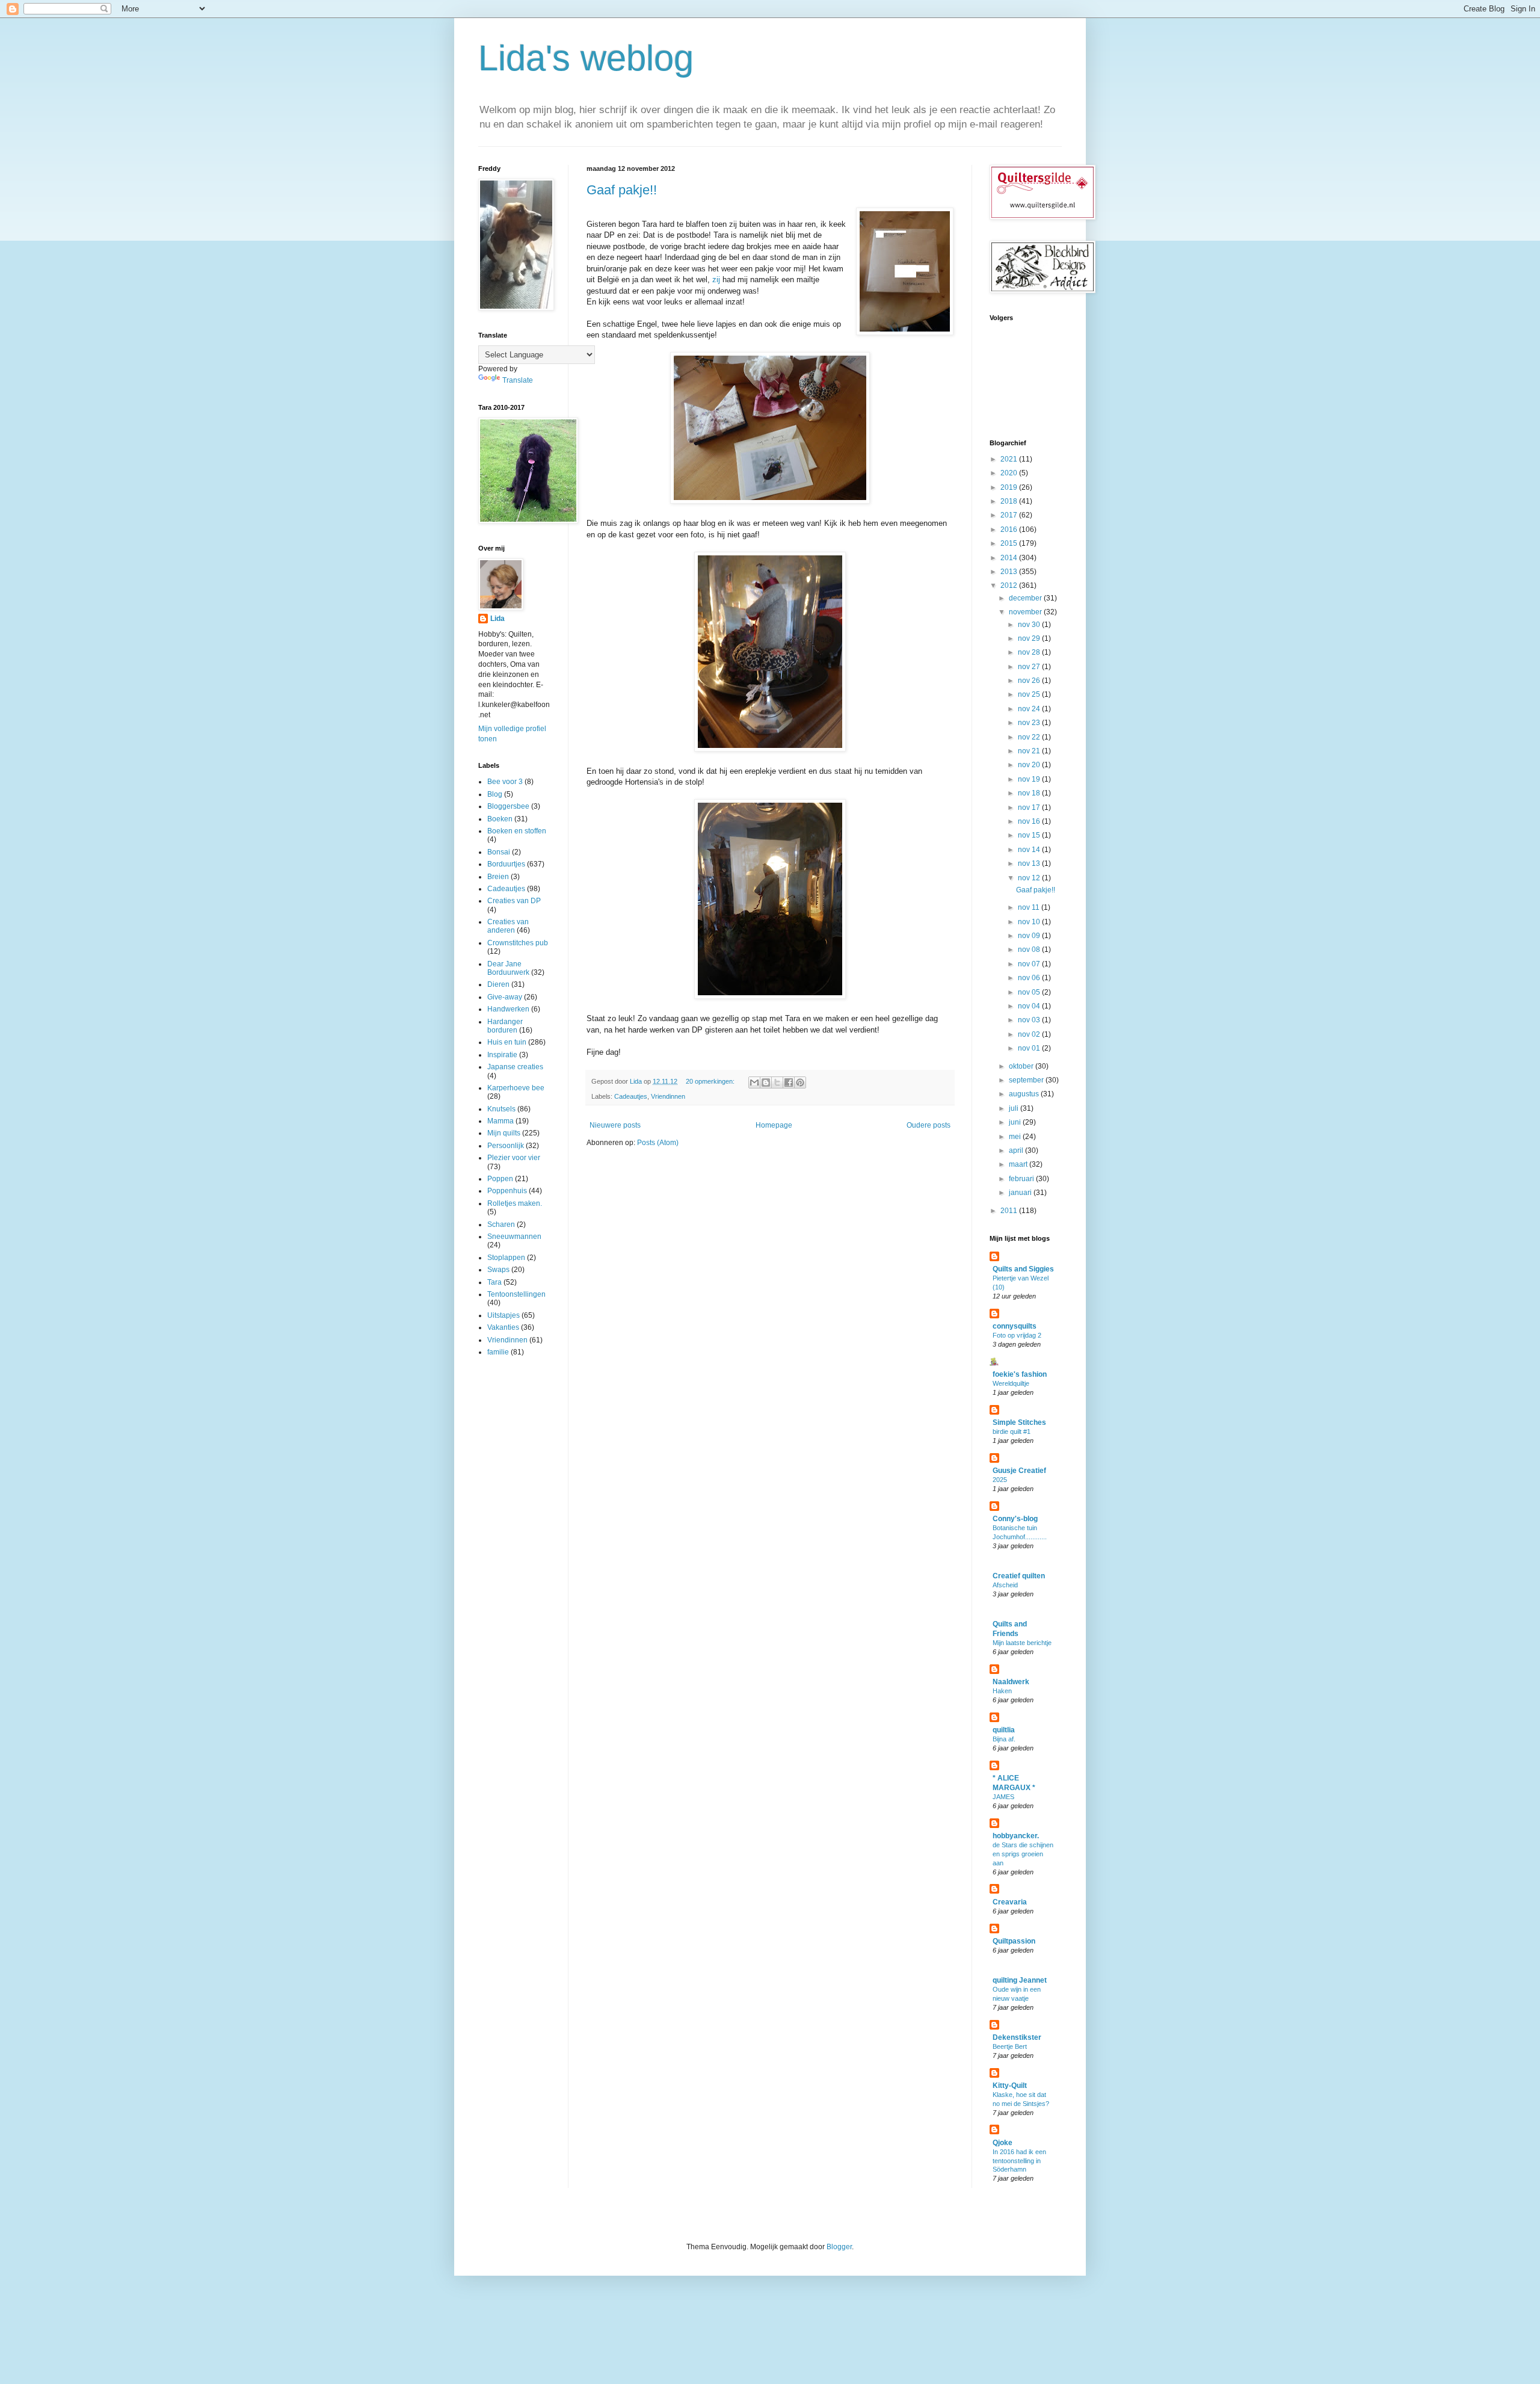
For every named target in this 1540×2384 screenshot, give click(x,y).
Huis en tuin (507, 1042)
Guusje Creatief (1019, 1471)
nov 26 (1030, 681)
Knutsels (501, 1109)
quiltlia (1004, 1730)
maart (1019, 1164)
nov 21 (1030, 751)
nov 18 (1030, 793)
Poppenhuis (507, 1191)
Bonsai (499, 852)
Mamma (500, 1121)
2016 (1010, 530)
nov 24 (1030, 709)
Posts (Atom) (658, 1143)
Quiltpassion (1014, 1941)
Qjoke (1003, 2143)
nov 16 (1030, 821)
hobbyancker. (1016, 1836)
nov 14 (1030, 850)
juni (1016, 1122)
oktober (1022, 1066)
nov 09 (1030, 936)
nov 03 (1030, 1020)
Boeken (500, 819)
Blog (495, 794)
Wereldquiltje (1011, 1383)
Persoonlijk (506, 1146)
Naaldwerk (1011, 1682)
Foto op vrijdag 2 (1017, 1335)
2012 (1010, 585)
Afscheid (1005, 1585)
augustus (1025, 1094)
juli (1015, 1108)
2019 (1010, 487)
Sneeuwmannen (514, 1237)
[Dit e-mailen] (754, 1082)
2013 (1010, 572)
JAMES (1003, 1797)
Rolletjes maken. (515, 1203)
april (1017, 1150)
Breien (498, 877)
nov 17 (1030, 808)
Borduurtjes (506, 864)
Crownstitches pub (518, 943)
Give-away (505, 997)
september (1027, 1080)
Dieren (498, 984)
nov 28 (1030, 652)
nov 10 (1030, 922)
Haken (1002, 1691)
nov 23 (1030, 723)
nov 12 (1030, 878)
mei (1016, 1137)
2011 (1010, 1211)
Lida (497, 619)
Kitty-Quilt (1010, 2086)
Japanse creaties (515, 1067)
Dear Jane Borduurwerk (508, 968)
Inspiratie (502, 1055)
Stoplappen (506, 1258)
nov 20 (1030, 765)
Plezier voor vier (514, 1158)
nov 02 (1030, 1034)
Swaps (498, 1270)
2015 (1010, 543)
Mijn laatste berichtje (1022, 1643)
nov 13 (1030, 863)
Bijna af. (1004, 1739)
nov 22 (1030, 737)
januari (1021, 1193)
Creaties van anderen (508, 926)
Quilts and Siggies (1023, 1269)
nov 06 (1030, 978)
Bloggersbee (508, 806)
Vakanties (503, 1327)
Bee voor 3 (505, 782)
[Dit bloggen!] (766, 1082)
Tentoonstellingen (516, 1294)
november (1026, 612)
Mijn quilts (504, 1133)
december (1026, 598)
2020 (1010, 473)
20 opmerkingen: (711, 1081)
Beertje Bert (1010, 2046)
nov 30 (1030, 625)
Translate (518, 380)
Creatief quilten (1019, 1576)
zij (716, 279)
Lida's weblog (586, 58)
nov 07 (1030, 964)
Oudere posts (929, 1125)
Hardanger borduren (505, 1026)
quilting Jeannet (1020, 1980)
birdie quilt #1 (1012, 1431)
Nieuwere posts (615, 1125)
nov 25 (1030, 694)
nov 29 (1030, 638)
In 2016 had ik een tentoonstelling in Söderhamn (1019, 2161)
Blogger (839, 2247)
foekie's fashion (1020, 1374)
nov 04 (1030, 1006)
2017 (1010, 515)
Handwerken (508, 1009)
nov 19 (1030, 779)
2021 (1010, 459)
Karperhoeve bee (516, 1088)
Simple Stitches (1019, 1422)
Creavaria (1010, 1902)
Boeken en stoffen (517, 831)
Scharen (501, 1224)
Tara (494, 1282)
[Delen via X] (777, 1082)
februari (1022, 1179)
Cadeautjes (631, 1096)
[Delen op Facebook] (789, 1082)
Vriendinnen (668, 1096)
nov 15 (1030, 835)
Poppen (500, 1179)
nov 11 (1030, 907)
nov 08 (1030, 950)
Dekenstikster (1017, 2037)
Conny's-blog (1015, 1519)
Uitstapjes (504, 1315)
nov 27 (1030, 667)
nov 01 (1030, 1048)
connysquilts (1015, 1326)
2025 (1000, 1480)
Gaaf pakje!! (622, 190)
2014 (1010, 558)
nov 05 (1030, 992)
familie (498, 1352)
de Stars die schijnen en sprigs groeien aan (1023, 1854)
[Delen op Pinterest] (800, 1082)
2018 (1010, 501)
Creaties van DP (514, 901)
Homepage (774, 1125)
